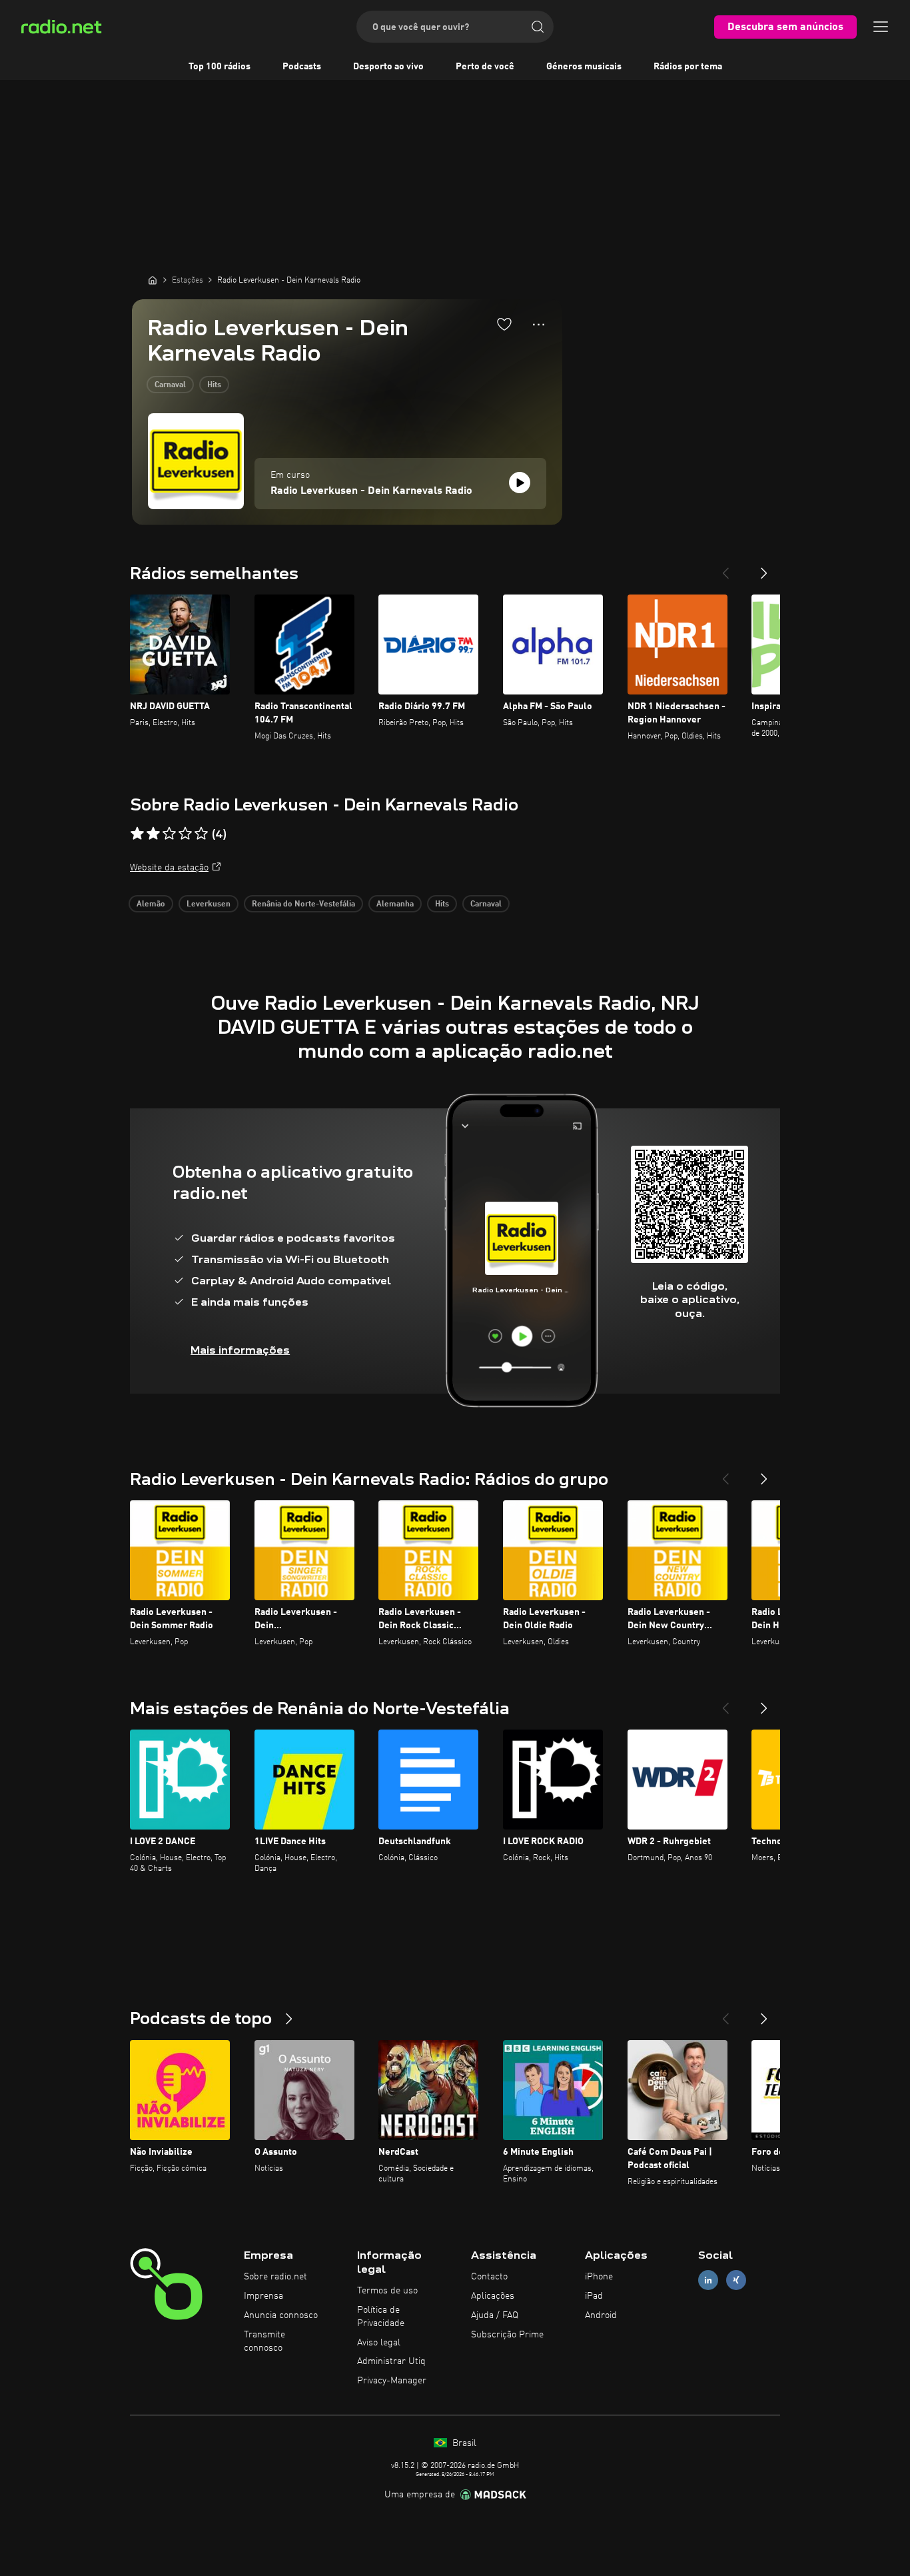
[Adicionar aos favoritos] (504, 324)
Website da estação (169, 868)
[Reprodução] (520, 483)
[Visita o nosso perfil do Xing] (736, 2280)
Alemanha (395, 904)
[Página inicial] (153, 280)
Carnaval (170, 385)
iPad (594, 2296)
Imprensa (263, 2296)
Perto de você (485, 67)
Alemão (151, 904)
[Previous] (725, 568)
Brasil (463, 2443)
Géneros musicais (584, 67)
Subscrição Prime (507, 2335)
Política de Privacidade (381, 2317)
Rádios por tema (688, 67)
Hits (214, 385)
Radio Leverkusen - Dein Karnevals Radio (371, 491)
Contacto (489, 2277)
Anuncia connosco (281, 2315)
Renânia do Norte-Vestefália (303, 904)
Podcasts (302, 67)
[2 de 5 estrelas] (153, 834)
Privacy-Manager (392, 2381)
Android (601, 2315)
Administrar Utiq (391, 2361)
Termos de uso (387, 2291)
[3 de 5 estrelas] (169, 834)
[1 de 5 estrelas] (137, 834)
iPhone (599, 2277)
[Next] (764, 568)
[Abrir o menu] (881, 27)
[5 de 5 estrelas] (201, 834)
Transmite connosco (264, 2341)
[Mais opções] (539, 325)
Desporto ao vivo (388, 67)
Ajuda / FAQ (495, 2315)
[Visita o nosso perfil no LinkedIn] (708, 2280)
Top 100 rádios (220, 67)
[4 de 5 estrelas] (185, 834)
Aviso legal (379, 2343)
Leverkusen (209, 904)
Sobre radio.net (275, 2277)
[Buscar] (538, 27)
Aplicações (493, 2296)
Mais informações (240, 1350)
